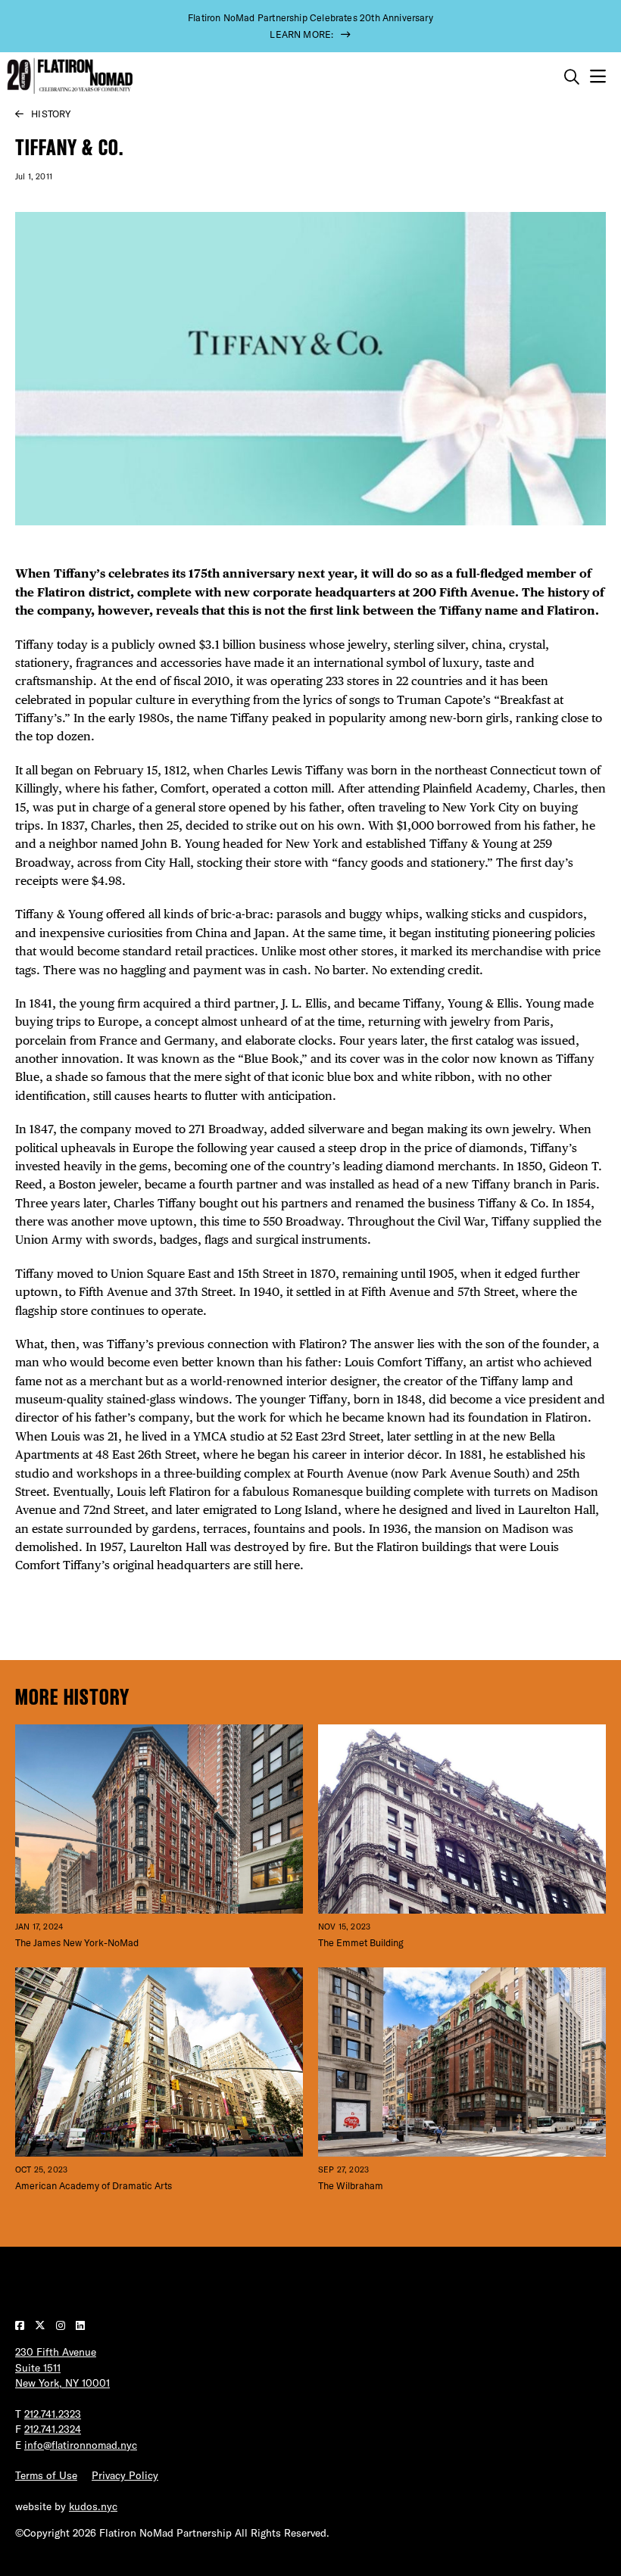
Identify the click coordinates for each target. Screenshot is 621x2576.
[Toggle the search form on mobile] (572, 77)
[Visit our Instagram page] (62, 2325)
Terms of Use (46, 2475)
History (51, 114)
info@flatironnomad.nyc (81, 2445)
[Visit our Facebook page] (21, 2325)
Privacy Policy (125, 2475)
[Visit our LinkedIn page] (80, 2325)
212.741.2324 (53, 2429)
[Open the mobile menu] (598, 77)
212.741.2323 (53, 2414)
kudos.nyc (93, 2506)
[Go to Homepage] (68, 76)
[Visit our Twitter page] (42, 2325)
